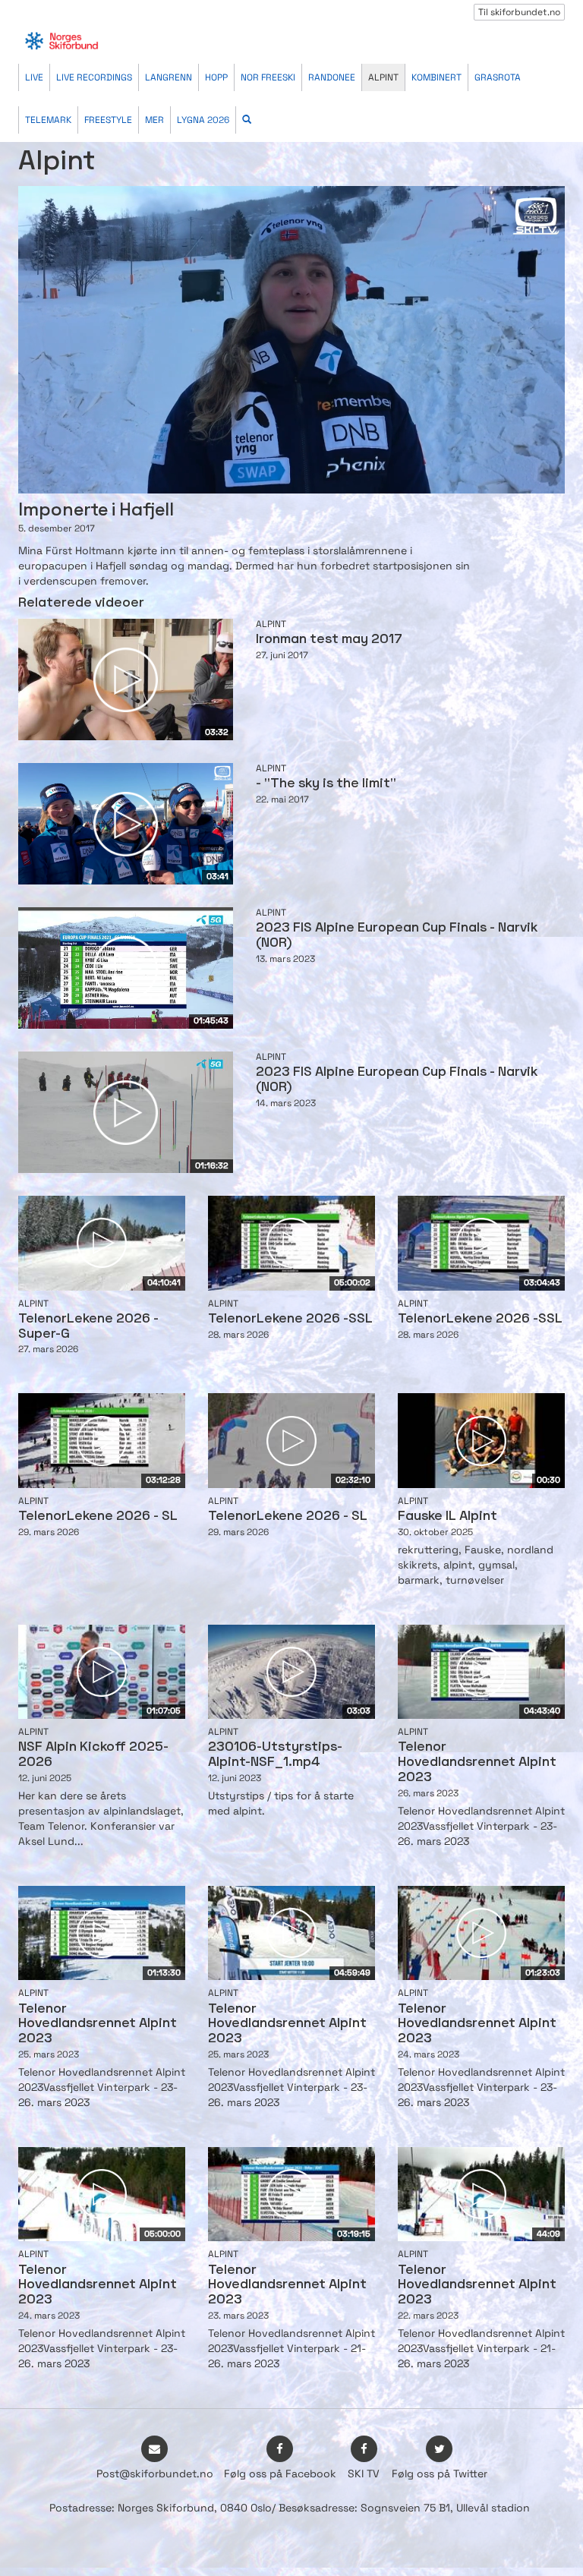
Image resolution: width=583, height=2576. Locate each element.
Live (34, 77)
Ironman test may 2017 (329, 640)
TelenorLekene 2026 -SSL (290, 1319)
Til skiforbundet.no (519, 12)
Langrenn (169, 77)
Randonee (332, 77)
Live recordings (94, 77)
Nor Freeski (268, 77)
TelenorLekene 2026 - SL (98, 1517)
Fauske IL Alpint (447, 1517)
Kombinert (436, 77)
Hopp (216, 77)
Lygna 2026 (203, 120)
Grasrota (498, 77)
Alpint (383, 77)
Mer (154, 120)
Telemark (48, 120)
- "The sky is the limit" (326, 784)
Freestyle (108, 120)
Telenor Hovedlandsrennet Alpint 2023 (477, 1763)
